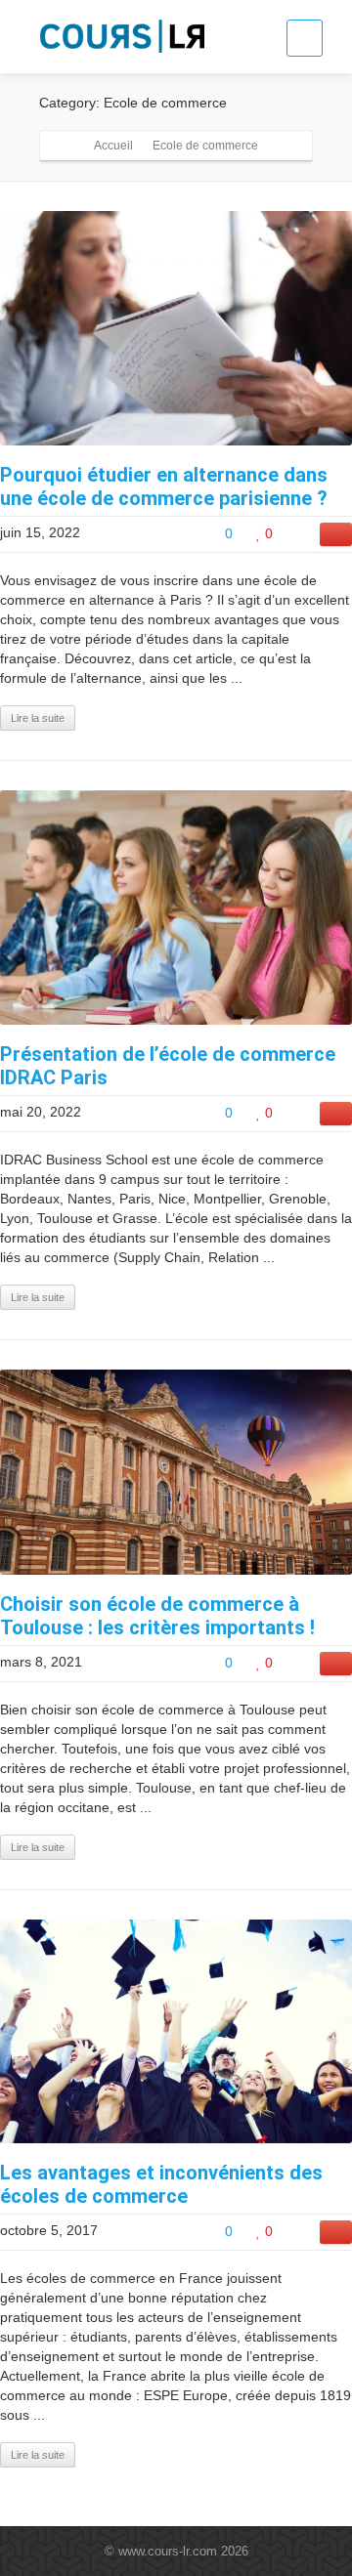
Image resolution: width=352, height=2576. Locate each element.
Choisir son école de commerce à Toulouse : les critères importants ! (157, 1616)
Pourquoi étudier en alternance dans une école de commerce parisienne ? (164, 486)
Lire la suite (38, 718)
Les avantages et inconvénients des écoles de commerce (161, 2184)
